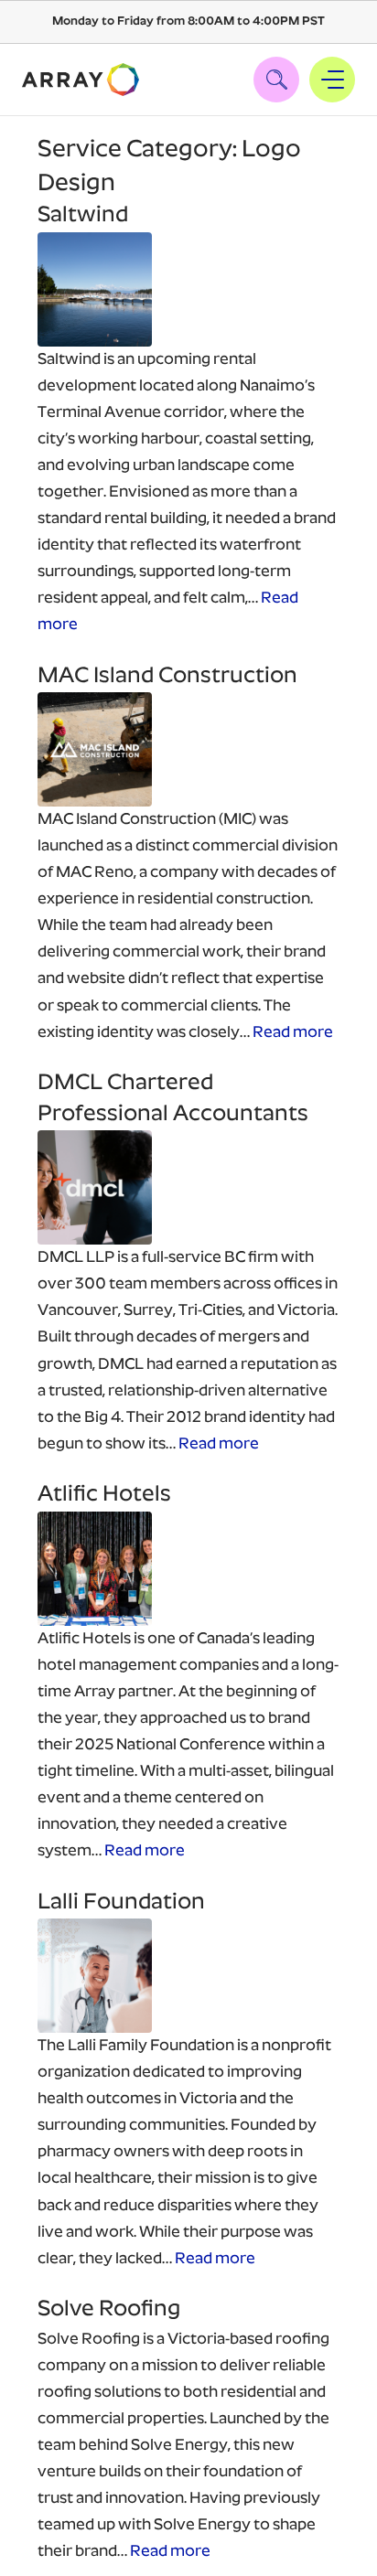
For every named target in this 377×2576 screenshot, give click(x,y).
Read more (293, 1033)
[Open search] (276, 80)
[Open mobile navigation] (332, 80)
